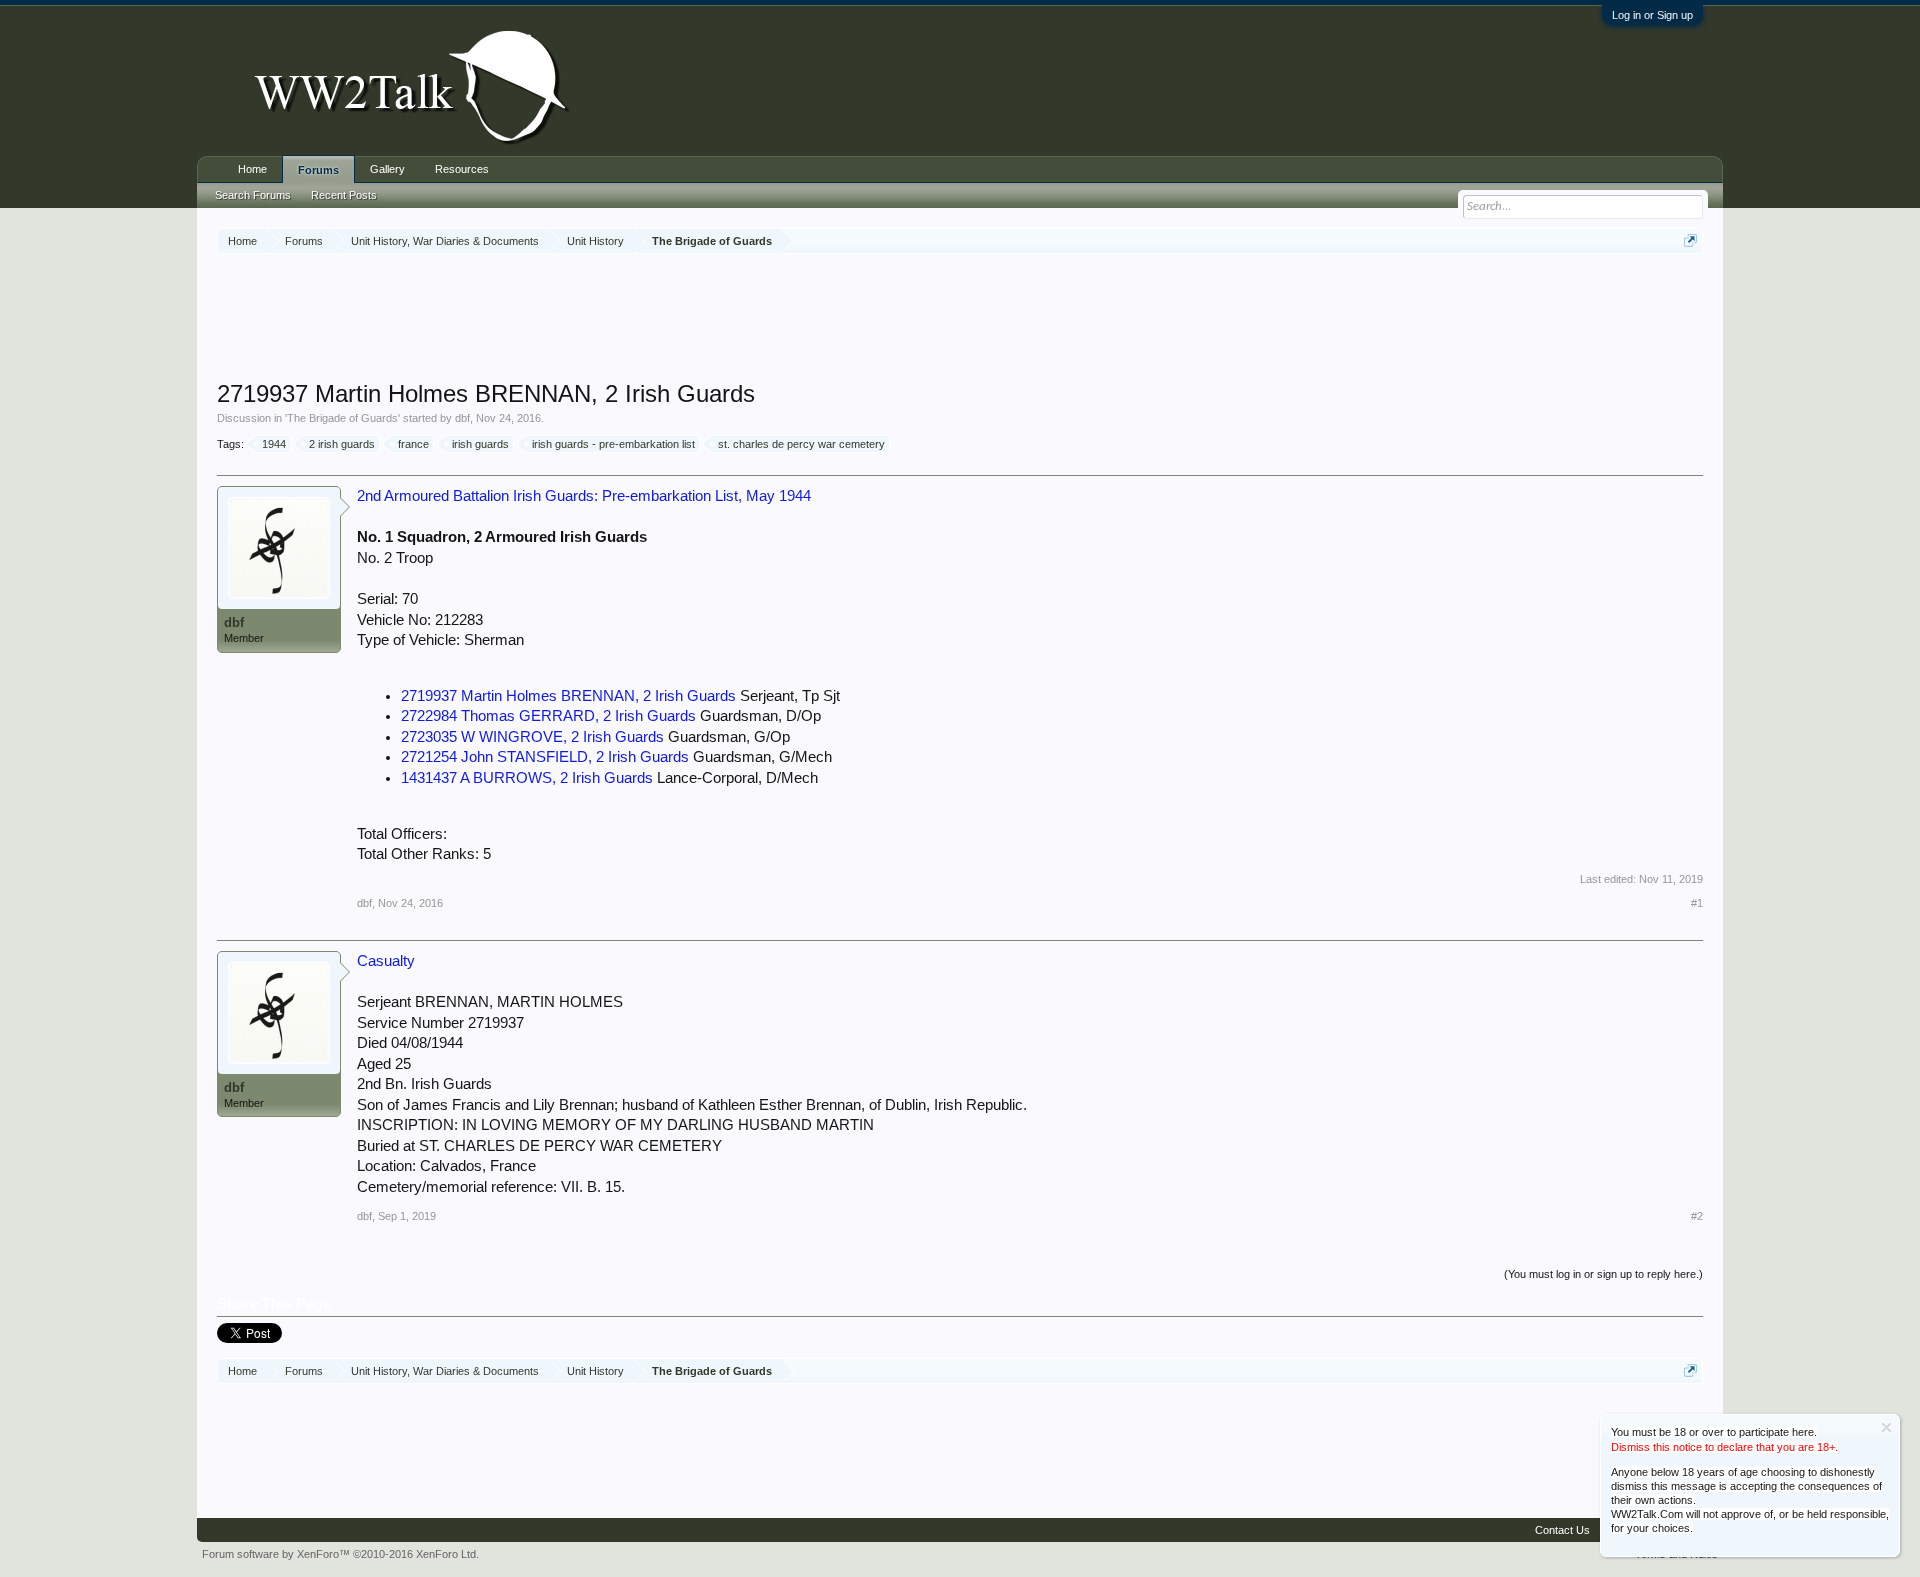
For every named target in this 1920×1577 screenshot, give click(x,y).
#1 (1697, 903)
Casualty (386, 961)
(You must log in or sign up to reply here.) (1603, 1274)
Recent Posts (344, 195)
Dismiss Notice (1886, 1427)
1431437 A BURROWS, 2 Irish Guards (527, 778)
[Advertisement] (960, 319)
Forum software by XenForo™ (340, 1554)
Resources (462, 169)
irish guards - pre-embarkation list (613, 444)
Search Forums (253, 195)
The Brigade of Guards (342, 418)
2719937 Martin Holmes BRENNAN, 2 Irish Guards (568, 696)
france (413, 444)
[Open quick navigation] (1690, 240)
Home (252, 169)
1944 (274, 444)
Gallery (387, 169)
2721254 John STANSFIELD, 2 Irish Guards (545, 757)
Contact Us (1562, 1530)
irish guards (480, 444)
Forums (318, 170)
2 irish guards (342, 444)
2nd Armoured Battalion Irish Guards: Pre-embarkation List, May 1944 (584, 496)
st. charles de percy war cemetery (801, 444)
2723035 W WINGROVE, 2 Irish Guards (532, 737)
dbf (462, 418)
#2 (1697, 1216)
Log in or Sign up (1652, 15)
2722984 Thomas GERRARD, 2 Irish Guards (548, 716)
